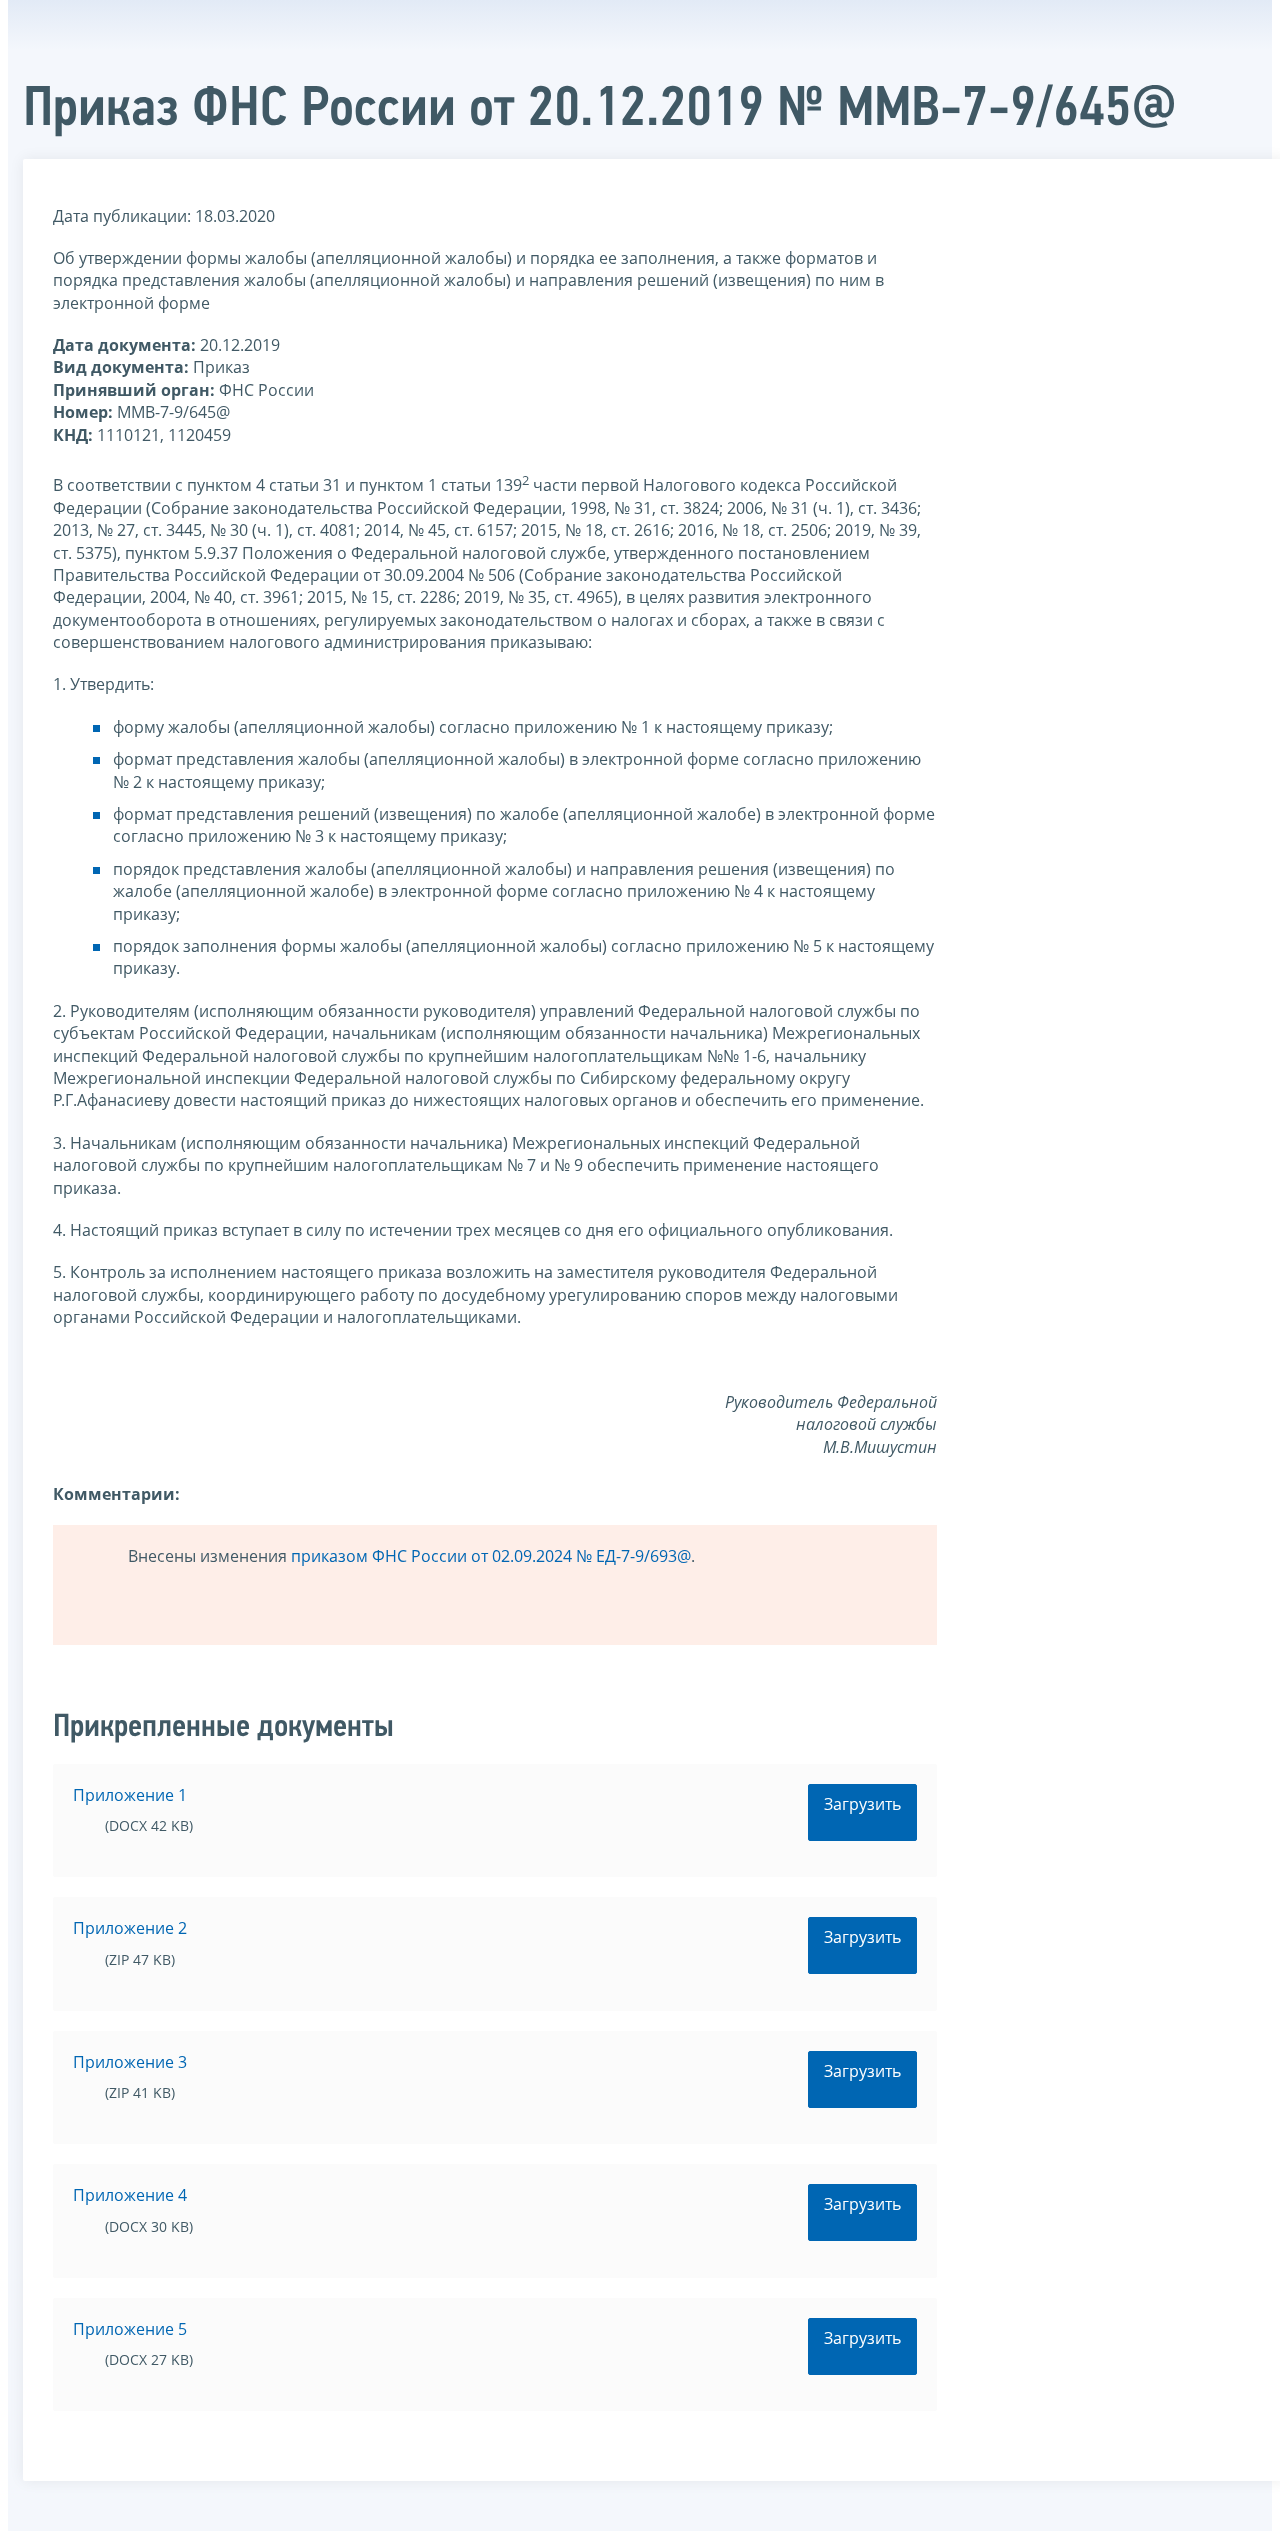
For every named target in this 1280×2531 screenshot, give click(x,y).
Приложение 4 (130, 2195)
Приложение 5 (130, 2329)
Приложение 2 (130, 1928)
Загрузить (862, 1804)
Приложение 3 (130, 2062)
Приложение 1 (130, 1795)
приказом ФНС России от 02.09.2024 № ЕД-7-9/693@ (491, 1556)
